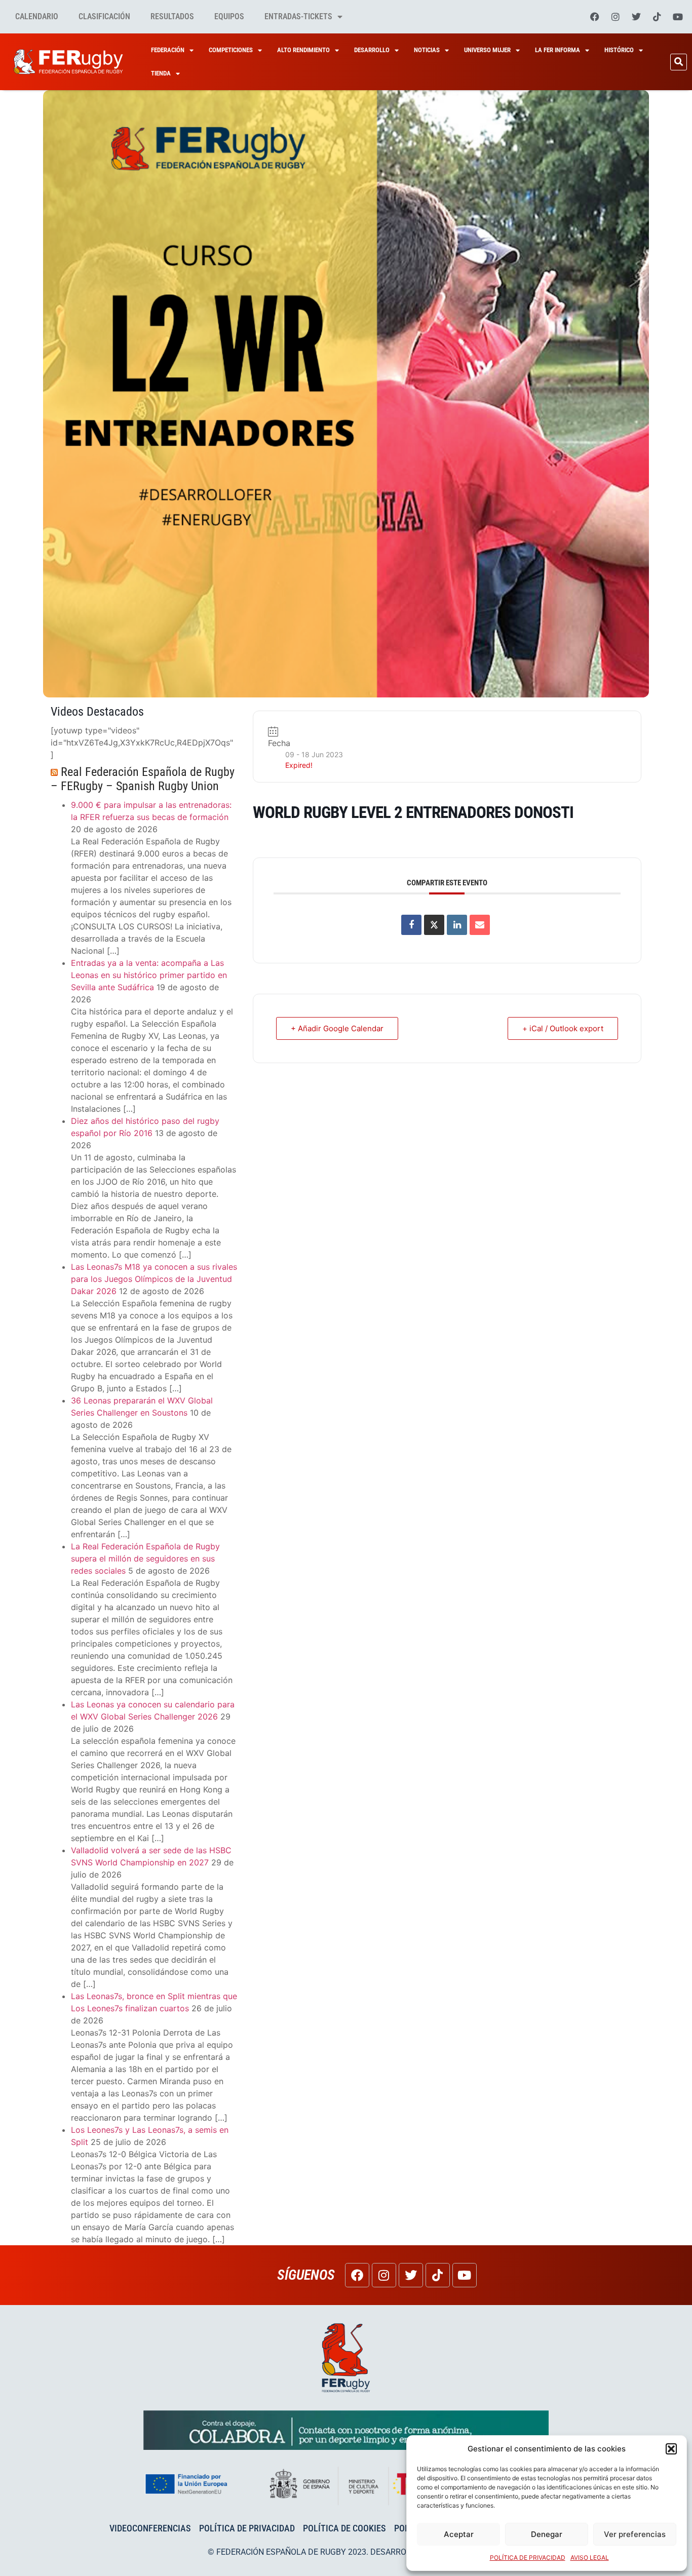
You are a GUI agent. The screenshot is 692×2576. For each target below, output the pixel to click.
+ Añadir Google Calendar (337, 1028)
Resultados (172, 16)
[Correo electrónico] (480, 925)
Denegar (547, 2534)
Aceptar (459, 2534)
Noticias (427, 50)
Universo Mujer (487, 50)
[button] (671, 2449)
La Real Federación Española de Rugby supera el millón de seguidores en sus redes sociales (145, 1558)
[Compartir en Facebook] (411, 925)
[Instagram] (616, 17)
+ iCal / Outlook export (563, 1028)
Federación (168, 50)
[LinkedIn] (457, 925)
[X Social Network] (434, 925)
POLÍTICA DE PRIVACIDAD (528, 2558)
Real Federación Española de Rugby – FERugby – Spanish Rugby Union (143, 779)
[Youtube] (678, 17)
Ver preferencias (635, 2534)
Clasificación (104, 16)
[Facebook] (595, 17)
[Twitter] (636, 17)
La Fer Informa (558, 50)
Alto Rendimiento (303, 50)
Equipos (229, 16)
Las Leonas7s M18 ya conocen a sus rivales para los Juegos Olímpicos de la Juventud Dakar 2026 (154, 1279)
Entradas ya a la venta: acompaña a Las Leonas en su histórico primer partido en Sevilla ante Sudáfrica (149, 975)
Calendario (37, 16)
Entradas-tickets (298, 16)
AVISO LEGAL (590, 2558)
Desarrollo (372, 50)
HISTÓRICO (619, 50)
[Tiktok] (657, 17)
